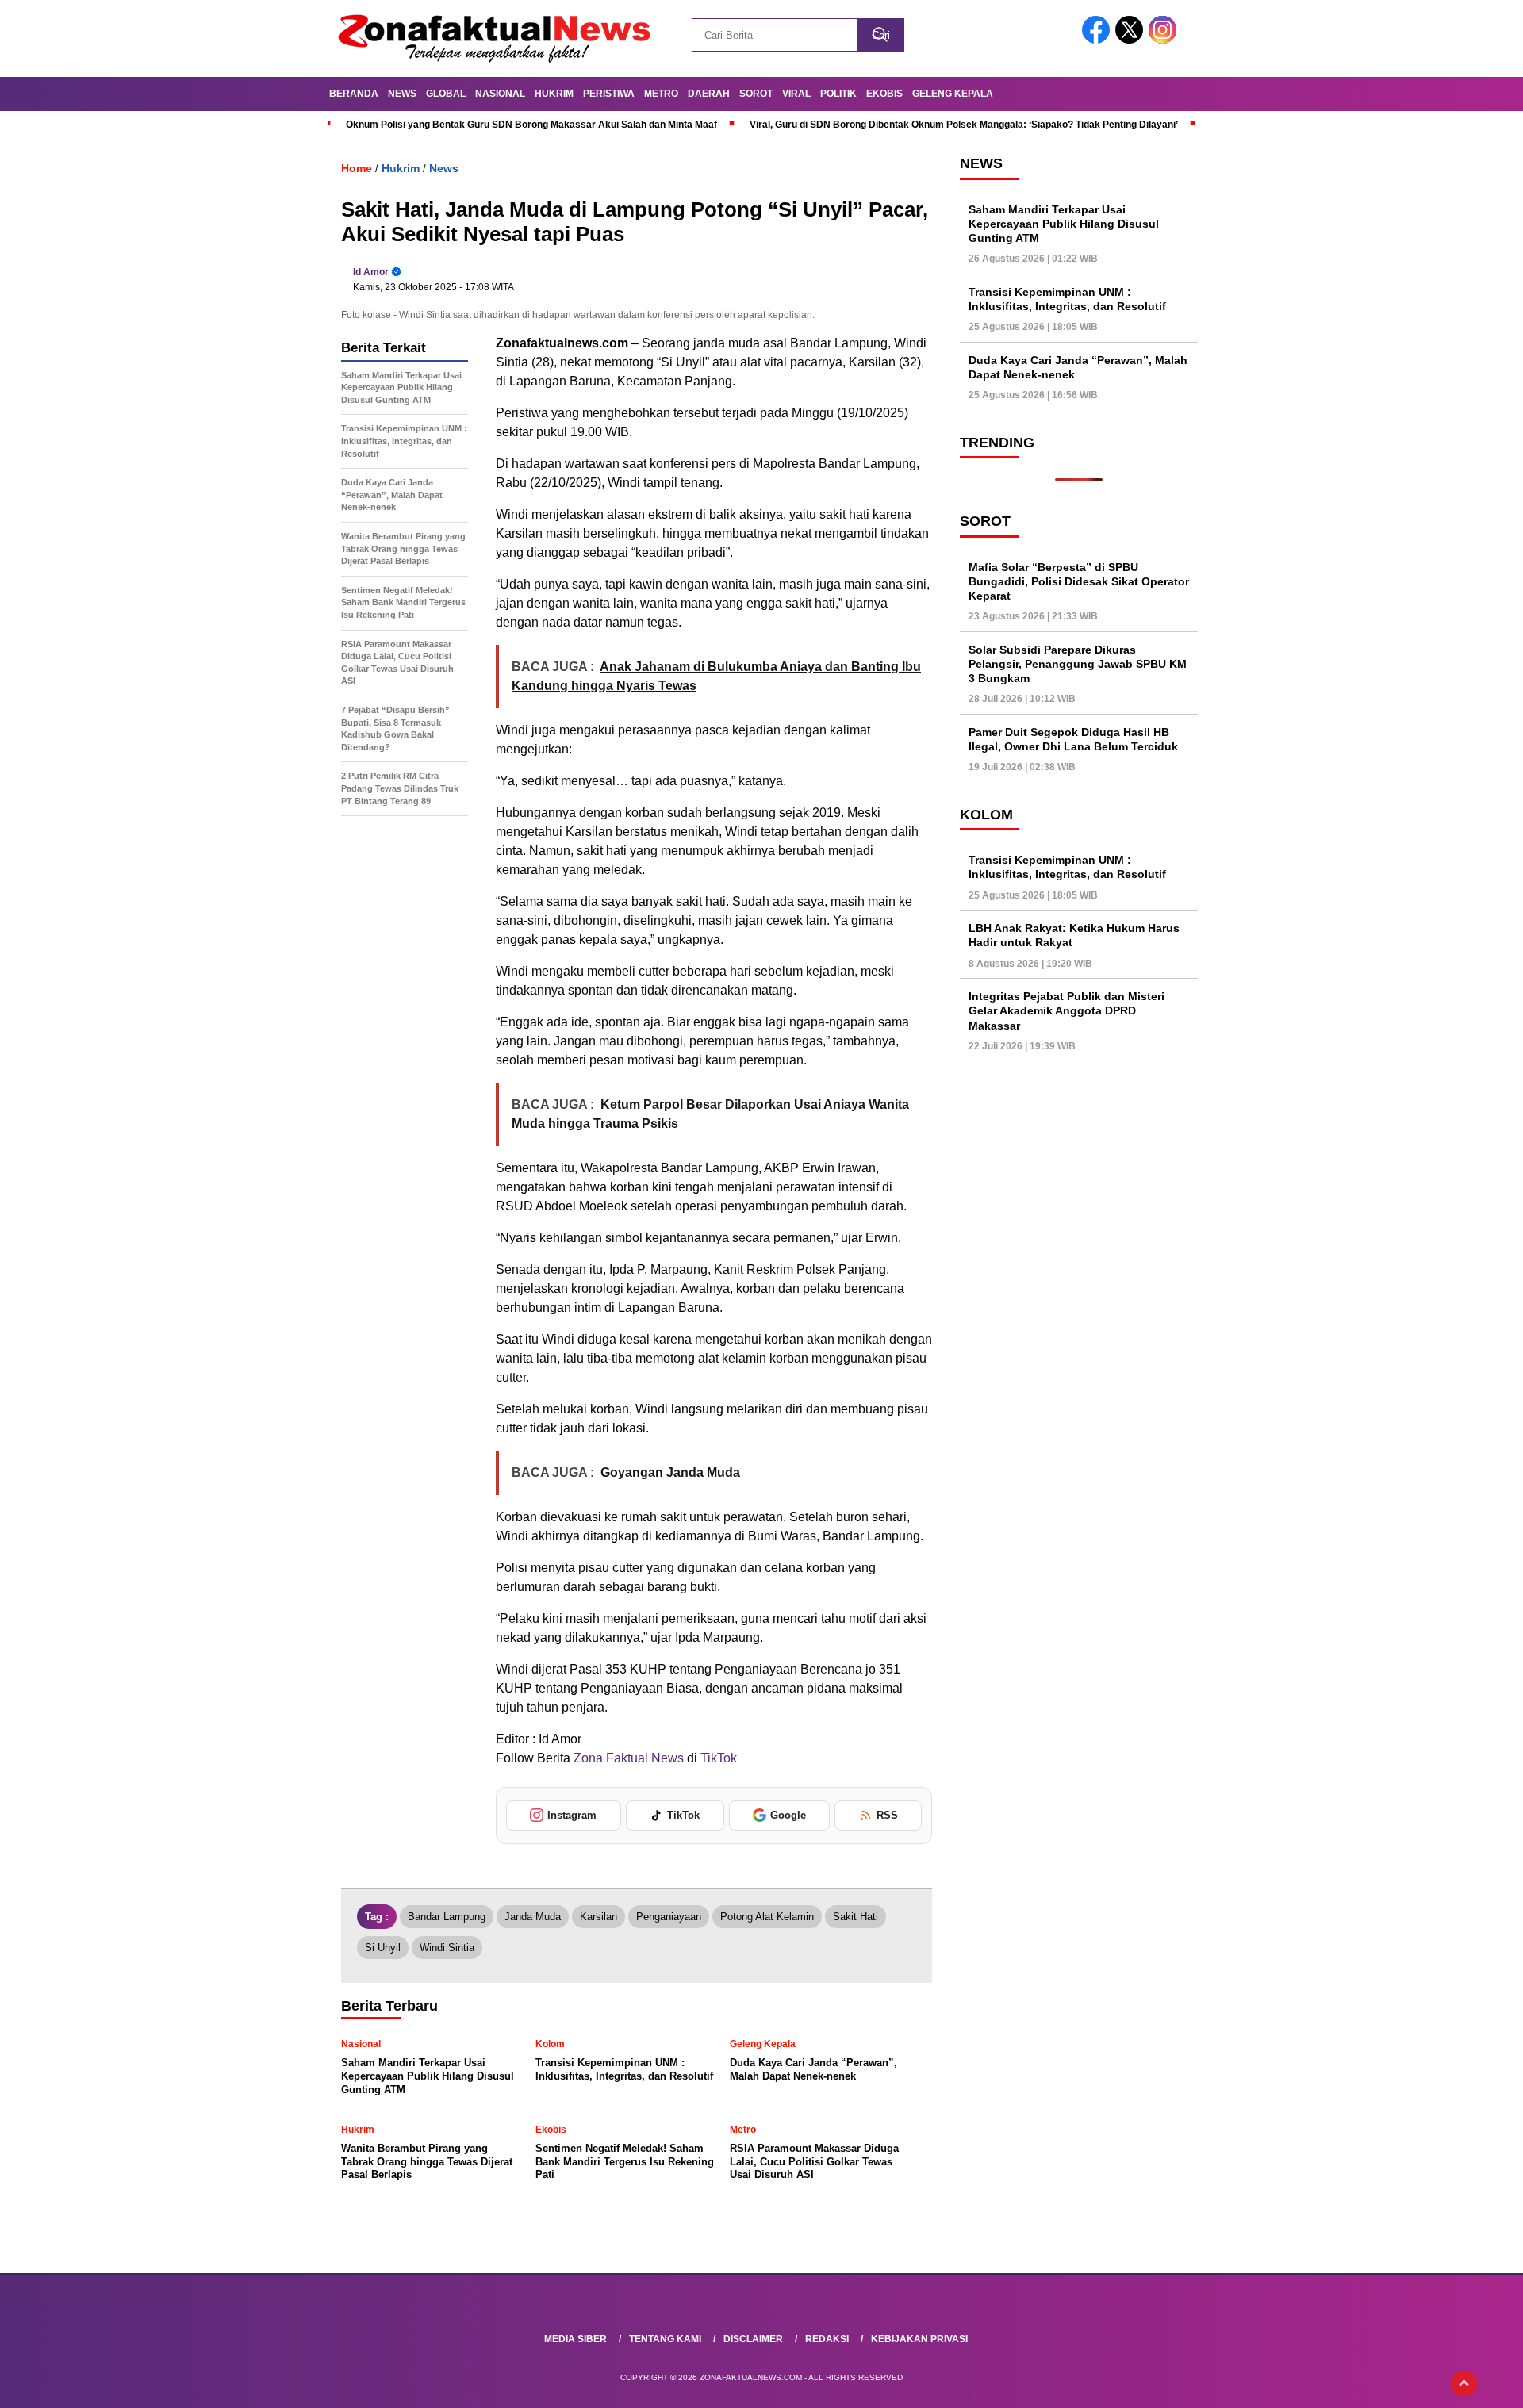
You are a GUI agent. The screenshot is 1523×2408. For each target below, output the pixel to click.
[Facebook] (1099, 40)
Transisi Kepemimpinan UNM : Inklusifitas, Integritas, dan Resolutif (1067, 299)
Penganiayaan (669, 1917)
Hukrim (554, 94)
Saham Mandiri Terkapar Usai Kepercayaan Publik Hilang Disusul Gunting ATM (1064, 223)
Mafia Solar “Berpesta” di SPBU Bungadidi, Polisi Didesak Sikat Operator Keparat (1079, 581)
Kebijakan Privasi (919, 2339)
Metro (661, 94)
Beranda (354, 94)
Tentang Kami (665, 2339)
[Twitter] (1132, 40)
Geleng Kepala (953, 94)
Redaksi (827, 2339)
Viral (796, 94)
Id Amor (371, 272)
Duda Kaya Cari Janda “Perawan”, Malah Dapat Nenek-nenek (1078, 367)
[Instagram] (1165, 40)
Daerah (709, 94)
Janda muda (533, 1917)
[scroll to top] (1464, 2383)
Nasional (500, 94)
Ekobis (884, 94)
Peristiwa (609, 94)
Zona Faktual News (627, 1758)
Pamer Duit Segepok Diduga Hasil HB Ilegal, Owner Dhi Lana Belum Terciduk (1073, 739)
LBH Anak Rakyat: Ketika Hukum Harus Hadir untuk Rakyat (1074, 935)
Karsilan (598, 1917)
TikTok (719, 1758)
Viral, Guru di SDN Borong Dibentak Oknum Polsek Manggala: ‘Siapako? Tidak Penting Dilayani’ (964, 125)
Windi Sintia (447, 1948)
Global (446, 94)
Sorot (756, 94)
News (402, 94)
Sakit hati (855, 1917)
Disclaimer (753, 2339)
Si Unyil (383, 1948)
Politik (838, 94)
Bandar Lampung (447, 1917)
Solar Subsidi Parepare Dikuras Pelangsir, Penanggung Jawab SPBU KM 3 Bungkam (1078, 663)
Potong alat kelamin (767, 1917)
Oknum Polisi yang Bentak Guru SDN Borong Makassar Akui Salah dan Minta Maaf (531, 125)
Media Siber (575, 2339)
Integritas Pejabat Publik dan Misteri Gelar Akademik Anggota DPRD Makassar (1066, 1010)
